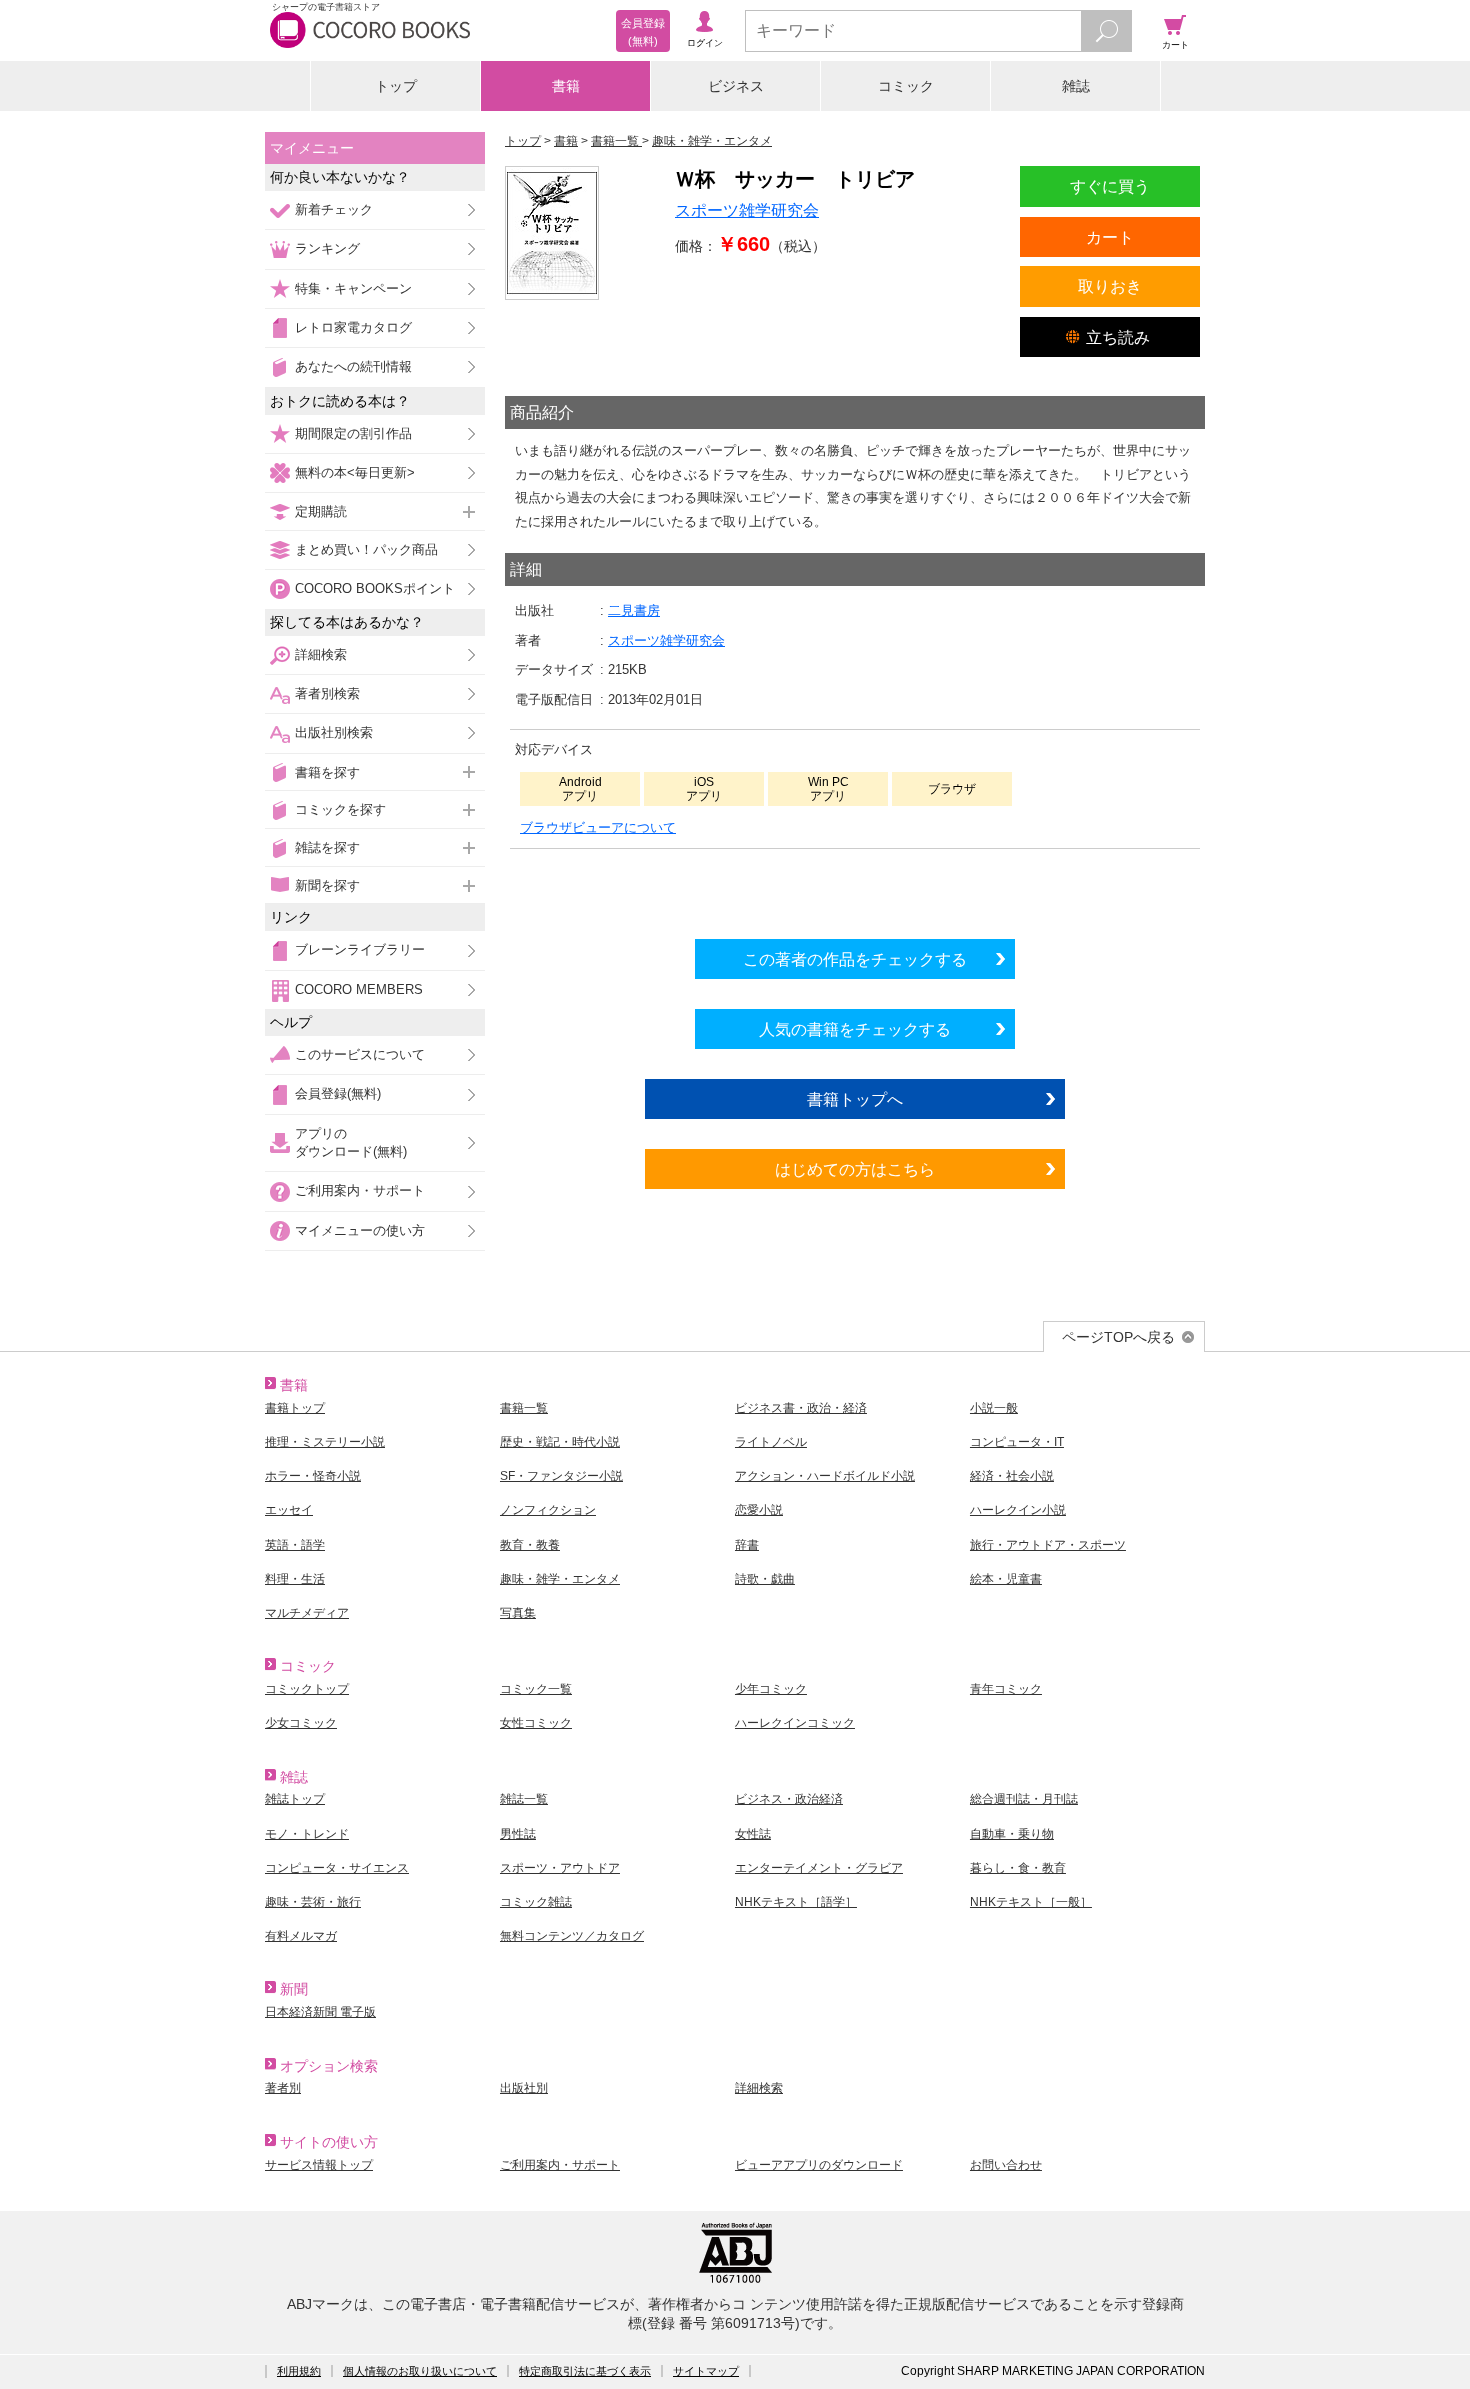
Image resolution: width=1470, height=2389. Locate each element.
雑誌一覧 (524, 1799)
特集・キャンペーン (353, 288)
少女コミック (301, 1723)
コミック (906, 86)
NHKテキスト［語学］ (796, 1902)
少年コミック (771, 1689)
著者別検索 (327, 693)
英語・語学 (295, 1545)
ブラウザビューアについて (598, 827)
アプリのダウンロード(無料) (351, 1142)
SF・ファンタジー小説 (561, 1476)
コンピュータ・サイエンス (337, 1868)
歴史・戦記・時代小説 (560, 1442)
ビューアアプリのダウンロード (819, 2165)
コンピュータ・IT (1017, 1442)
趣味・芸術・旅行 (313, 1902)
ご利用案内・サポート (360, 1190)
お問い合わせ (1006, 2165)
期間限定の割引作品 (353, 433)
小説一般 (994, 1408)
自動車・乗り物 (1012, 1834)
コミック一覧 (536, 1689)
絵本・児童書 (1006, 1579)
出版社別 (524, 2088)
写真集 (518, 1613)
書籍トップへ (855, 1099)
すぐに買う (1110, 186)
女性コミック (536, 1723)
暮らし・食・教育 (1018, 1868)
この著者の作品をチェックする (855, 959)
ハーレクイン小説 (1018, 1510)
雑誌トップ (295, 1799)
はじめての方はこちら (855, 1169)
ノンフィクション (548, 1510)
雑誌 (1076, 86)
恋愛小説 (759, 1510)
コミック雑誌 (536, 1902)
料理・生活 (295, 1579)
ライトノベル (771, 1442)
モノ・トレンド (307, 1834)
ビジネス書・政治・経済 (801, 1408)
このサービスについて (360, 1054)
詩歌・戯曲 (765, 1579)
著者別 (283, 2088)
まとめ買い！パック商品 (366, 549)
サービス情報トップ (319, 2165)
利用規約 (299, 2371)
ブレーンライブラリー (360, 949)
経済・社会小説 (1012, 1476)
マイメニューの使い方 (360, 1230)
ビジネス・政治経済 (789, 1799)
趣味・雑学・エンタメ (560, 1579)
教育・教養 (530, 1545)
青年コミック (1006, 1689)
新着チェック (334, 209)
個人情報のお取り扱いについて (420, 2371)
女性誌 (753, 1834)
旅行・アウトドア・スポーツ (1048, 1545)
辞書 (747, 1545)
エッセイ (289, 1510)
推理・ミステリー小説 (325, 1442)
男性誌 (518, 1834)
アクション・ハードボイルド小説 (825, 1476)
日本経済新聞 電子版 (320, 2012)
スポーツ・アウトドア (560, 1868)
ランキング (327, 248)
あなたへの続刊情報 (353, 366)
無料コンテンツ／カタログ (572, 1936)
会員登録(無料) (338, 1093)
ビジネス (736, 86)
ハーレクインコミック (795, 1723)
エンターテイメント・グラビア (819, 1868)
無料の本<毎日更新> (355, 472)
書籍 (566, 86)
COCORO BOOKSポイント (375, 588)
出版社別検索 (334, 732)
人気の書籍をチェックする (855, 1029)
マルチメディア (307, 1613)
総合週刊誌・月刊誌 (1024, 1799)
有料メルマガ (301, 1936)
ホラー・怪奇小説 (313, 1476)
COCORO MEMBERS (359, 989)
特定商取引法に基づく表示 (585, 2371)
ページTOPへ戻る (1118, 1337)
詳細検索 (321, 654)
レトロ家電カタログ (353, 327)
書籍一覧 (524, 1408)
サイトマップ (706, 2371)
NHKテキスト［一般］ (1031, 1902)
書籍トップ (295, 1408)
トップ (396, 86)
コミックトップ (307, 1689)
